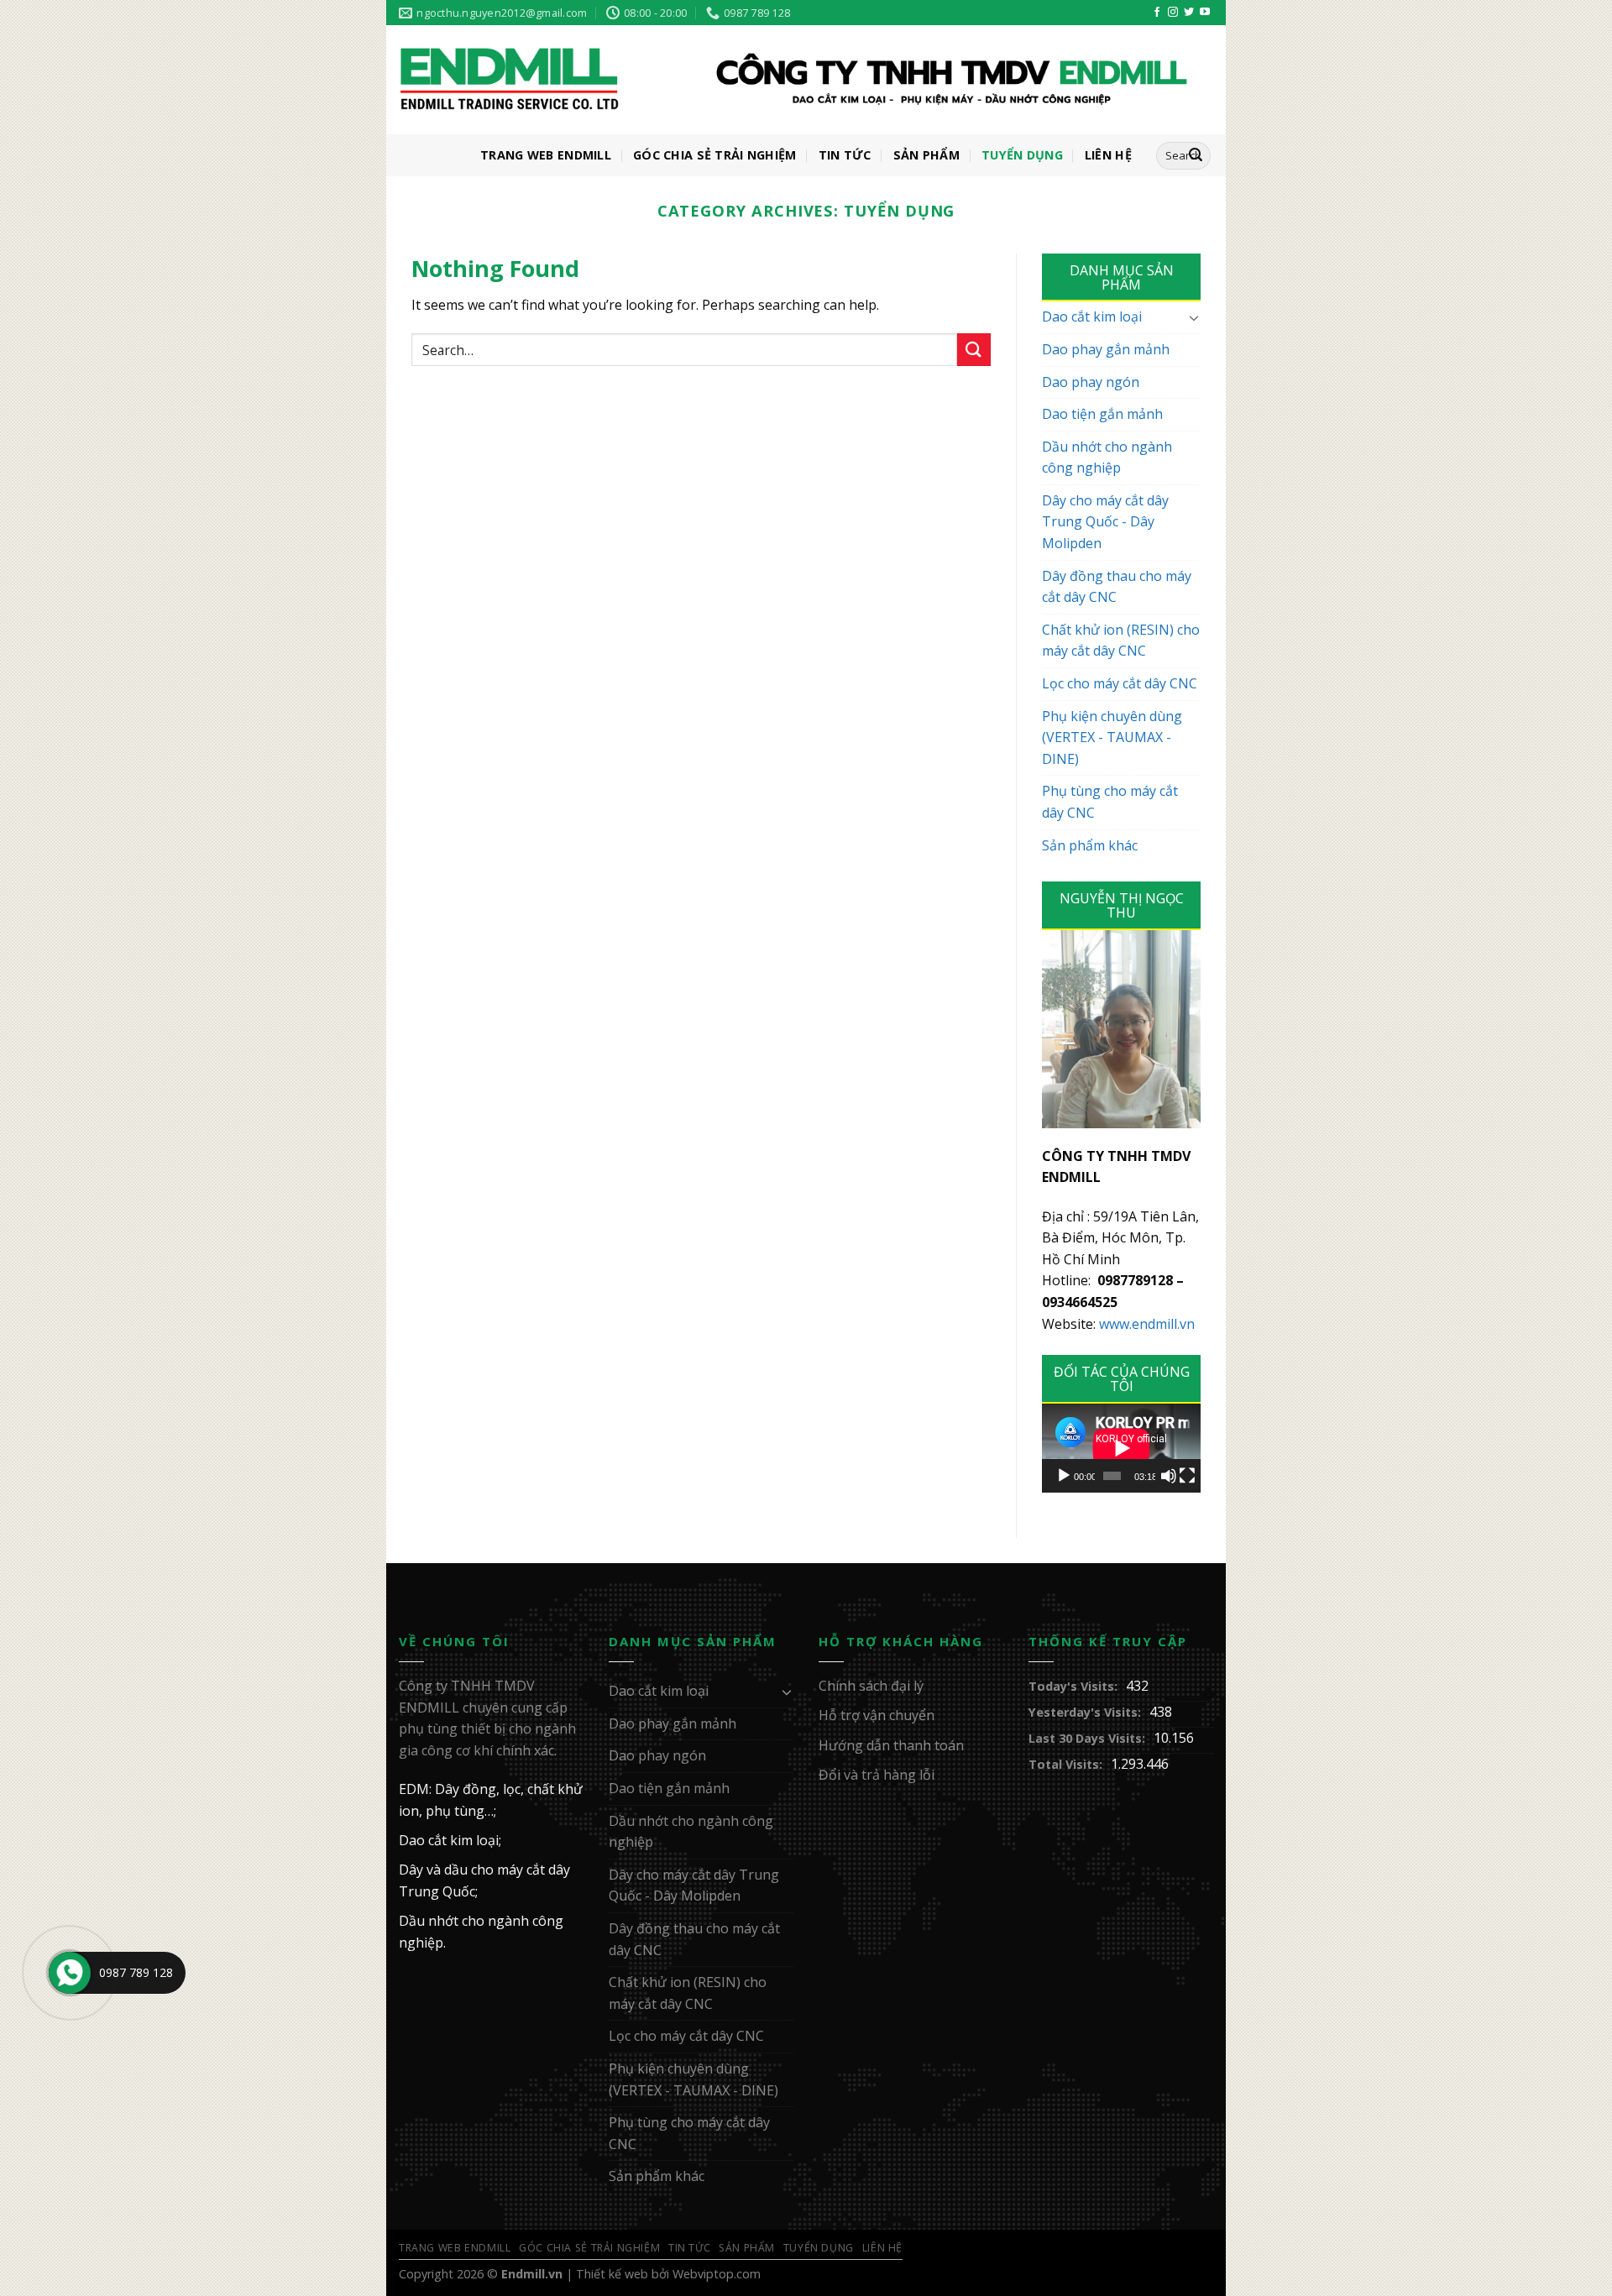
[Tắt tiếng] (1169, 1476)
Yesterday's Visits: (1085, 1712)
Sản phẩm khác (1090, 845)
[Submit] (974, 350)
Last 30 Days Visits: (1087, 1738)
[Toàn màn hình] (1187, 1476)
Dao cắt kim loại (1092, 316)
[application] (1121, 1448)
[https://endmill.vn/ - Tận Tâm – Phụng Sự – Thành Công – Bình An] (793, 81)
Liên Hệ (1108, 155)
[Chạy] (1064, 1476)
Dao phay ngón (1091, 382)
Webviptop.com (717, 2274)
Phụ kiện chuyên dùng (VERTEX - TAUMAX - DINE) (1112, 737)
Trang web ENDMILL (546, 155)
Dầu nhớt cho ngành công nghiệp (1107, 458)
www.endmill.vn (1147, 1324)
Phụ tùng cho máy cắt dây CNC (1110, 802)
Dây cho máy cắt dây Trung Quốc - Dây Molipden (1105, 522)
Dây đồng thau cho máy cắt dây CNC (1117, 587)
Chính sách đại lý (871, 1686)
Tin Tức (845, 155)
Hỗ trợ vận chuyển (877, 1715)
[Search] (1196, 156)
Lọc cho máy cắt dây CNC (1120, 683)
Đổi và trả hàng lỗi (877, 1775)
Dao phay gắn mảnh (1106, 349)
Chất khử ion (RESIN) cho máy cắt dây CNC (1121, 641)
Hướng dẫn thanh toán (891, 1745)
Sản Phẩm (926, 155)
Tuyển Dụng (1022, 155)
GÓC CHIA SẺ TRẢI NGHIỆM (715, 155)
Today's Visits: (1073, 1686)
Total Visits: (1065, 1764)
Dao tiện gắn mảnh (1102, 414)
